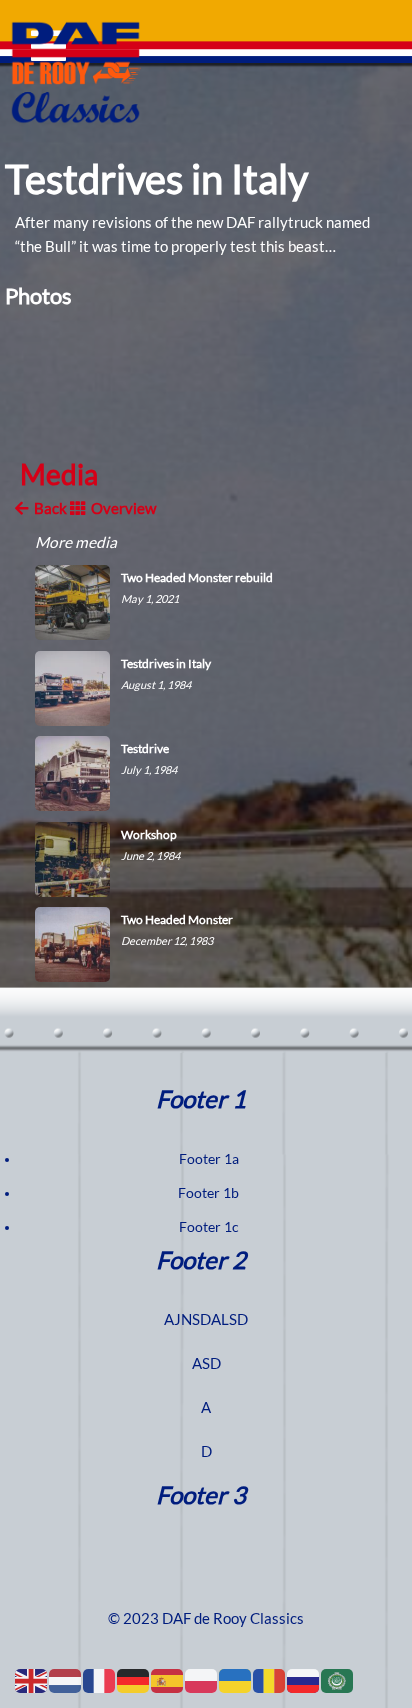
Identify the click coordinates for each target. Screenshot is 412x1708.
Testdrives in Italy (156, 179)
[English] (32, 1680)
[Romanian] (270, 1680)
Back (47, 508)
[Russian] (304, 1680)
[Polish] (202, 1680)
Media (59, 475)
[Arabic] (338, 1680)
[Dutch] (66, 1680)
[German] (134, 1680)
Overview (120, 508)
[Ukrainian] (236, 1680)
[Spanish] (168, 1680)
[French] (100, 1680)
